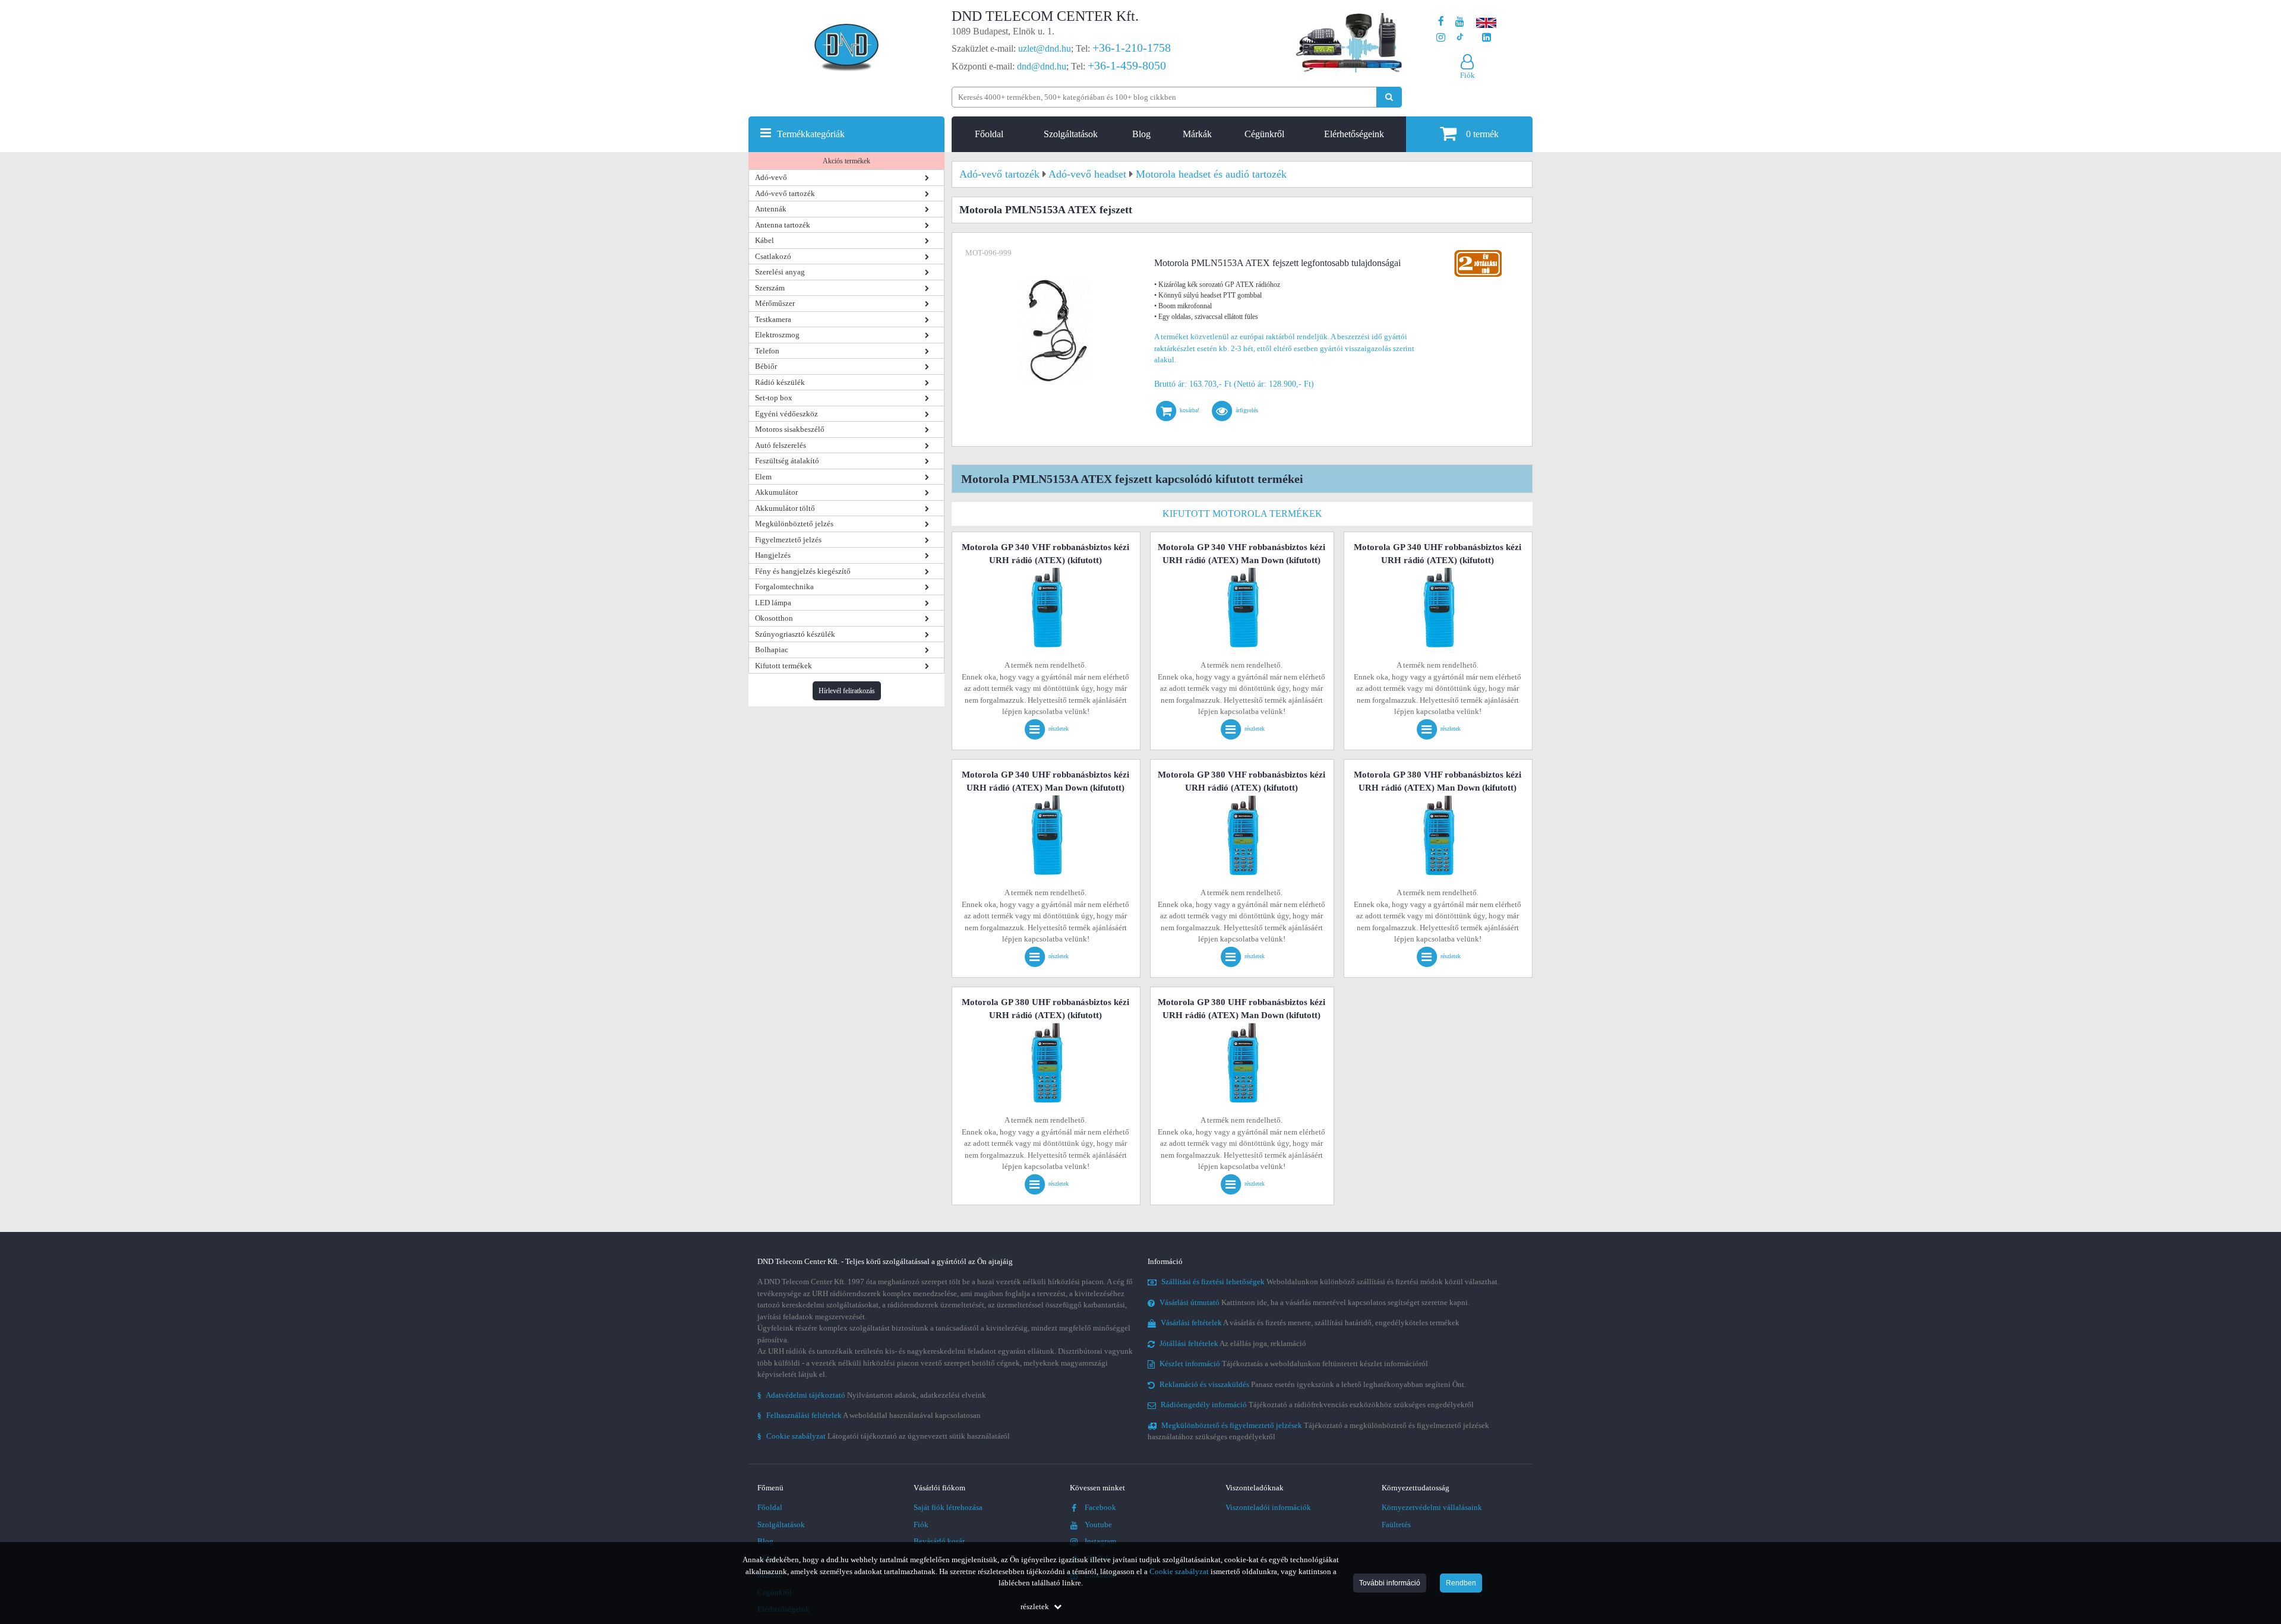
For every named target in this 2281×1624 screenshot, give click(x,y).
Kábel (764, 240)
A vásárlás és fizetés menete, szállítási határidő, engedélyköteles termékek (1310, 1323)
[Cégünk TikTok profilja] (1460, 38)
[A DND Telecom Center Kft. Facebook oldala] (1441, 22)
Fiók (921, 1525)
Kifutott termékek (783, 666)
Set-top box (774, 398)
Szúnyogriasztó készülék (795, 634)
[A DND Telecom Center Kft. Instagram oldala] (1441, 38)
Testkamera (773, 319)
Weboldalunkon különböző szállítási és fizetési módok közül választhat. (1330, 1282)
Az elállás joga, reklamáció (1233, 1343)
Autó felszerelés (781, 445)
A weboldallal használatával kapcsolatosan (869, 1415)
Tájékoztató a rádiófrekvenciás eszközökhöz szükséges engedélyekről (1317, 1405)
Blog (1141, 134)
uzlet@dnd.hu (1045, 48)
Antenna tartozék (783, 225)
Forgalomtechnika (784, 587)
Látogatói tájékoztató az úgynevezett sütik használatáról (884, 1436)
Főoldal (989, 134)
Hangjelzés (773, 555)
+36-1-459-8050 (1127, 65)
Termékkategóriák (811, 134)
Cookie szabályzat (1179, 1571)
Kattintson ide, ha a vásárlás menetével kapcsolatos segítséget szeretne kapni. (1315, 1302)
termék (1482, 134)
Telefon (767, 351)
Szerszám (770, 288)
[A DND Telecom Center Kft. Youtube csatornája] (1460, 22)
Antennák (771, 209)
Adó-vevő (771, 177)
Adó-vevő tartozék (785, 193)
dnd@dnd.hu (1042, 66)
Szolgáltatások (1071, 134)
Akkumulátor (776, 492)
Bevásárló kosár (939, 1541)
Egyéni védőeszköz (786, 414)
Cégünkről (1264, 134)
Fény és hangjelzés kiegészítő (803, 571)
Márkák (1197, 134)
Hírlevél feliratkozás (847, 691)
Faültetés (1396, 1525)
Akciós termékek (846, 161)
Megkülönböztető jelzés (794, 524)
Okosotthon (774, 618)
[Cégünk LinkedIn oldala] (1487, 38)
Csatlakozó (773, 256)
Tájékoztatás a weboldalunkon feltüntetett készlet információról (1294, 1364)
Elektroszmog (777, 335)
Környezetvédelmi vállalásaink (1432, 1507)
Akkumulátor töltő (785, 508)
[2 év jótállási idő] (1478, 253)
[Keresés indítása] (1389, 97)
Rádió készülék (780, 382)
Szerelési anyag (780, 272)
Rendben (1461, 1583)
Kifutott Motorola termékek (1242, 514)
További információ (1390, 1583)
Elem (763, 477)
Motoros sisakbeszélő (790, 429)
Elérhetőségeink (1354, 134)
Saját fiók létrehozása (948, 1507)
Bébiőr (766, 366)
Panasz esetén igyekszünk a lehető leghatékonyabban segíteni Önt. (1313, 1384)
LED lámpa (773, 603)
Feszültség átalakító (787, 461)
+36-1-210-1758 (1132, 48)
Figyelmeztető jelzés (788, 540)
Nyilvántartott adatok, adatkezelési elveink (872, 1395)
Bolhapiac (772, 650)
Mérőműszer (775, 303)
